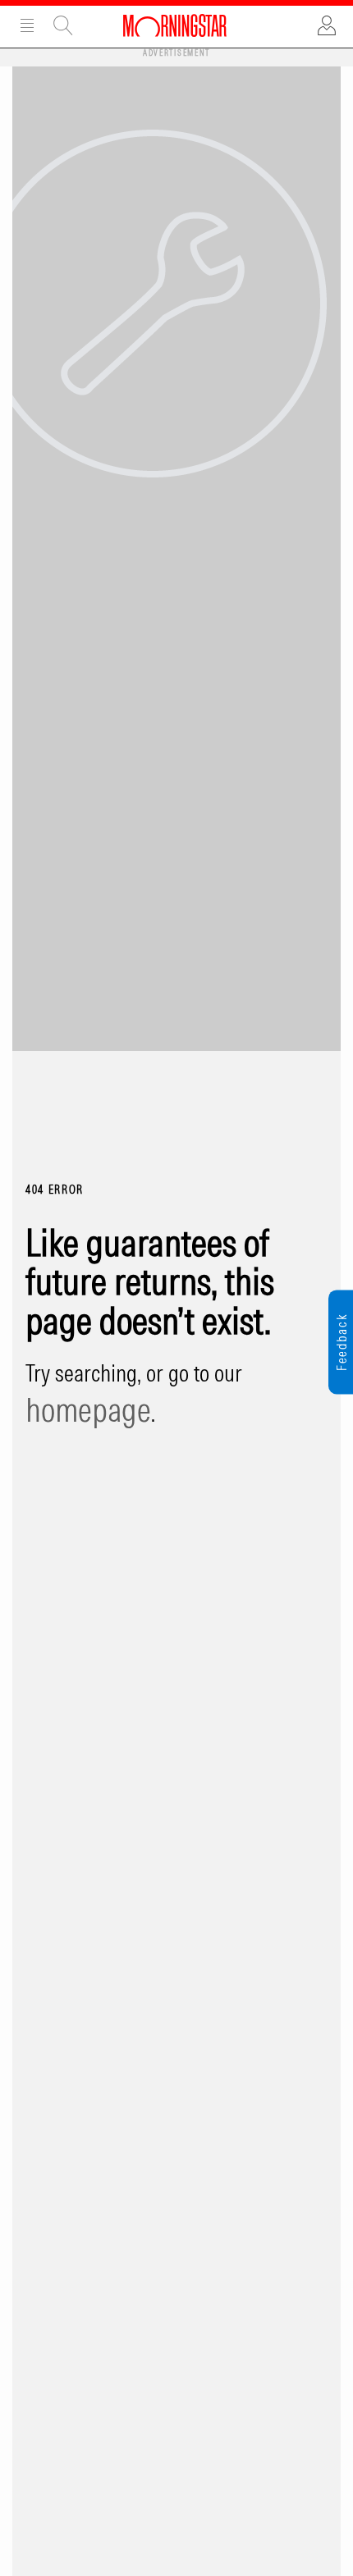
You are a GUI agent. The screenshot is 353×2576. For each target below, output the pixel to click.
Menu (27, 25)
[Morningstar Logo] (175, 25)
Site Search (63, 25)
